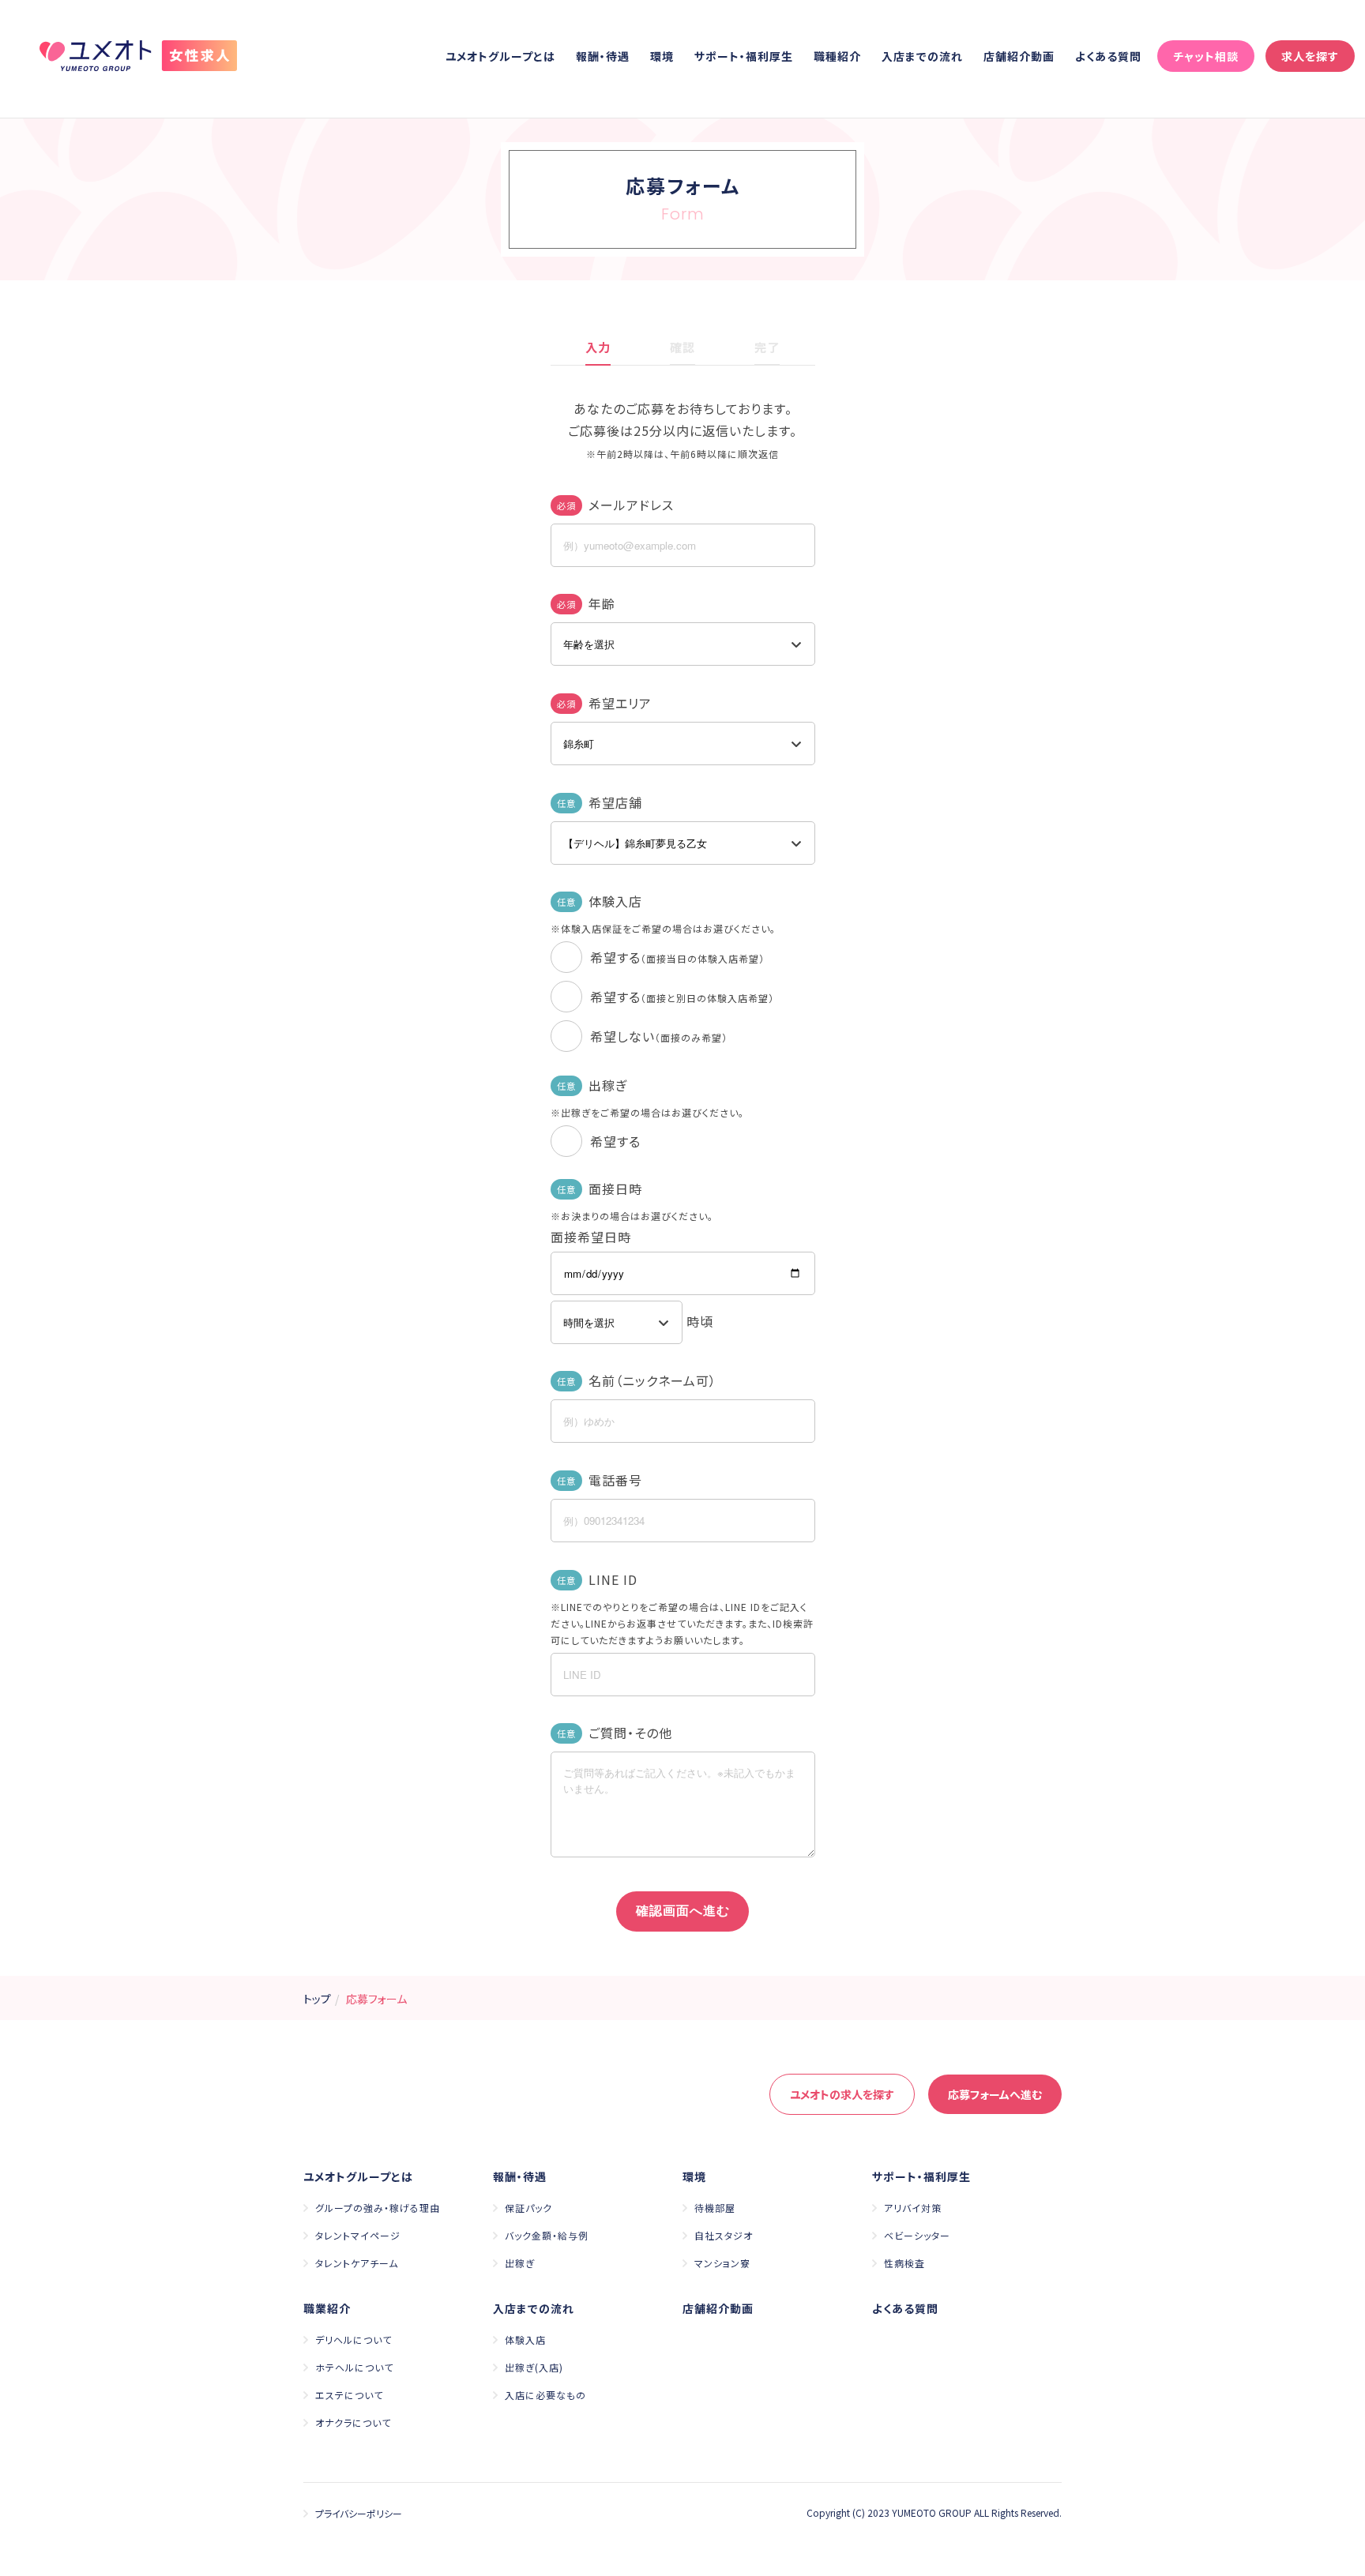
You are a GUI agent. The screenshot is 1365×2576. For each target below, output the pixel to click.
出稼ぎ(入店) (534, 2367)
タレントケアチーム (357, 2263)
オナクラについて (353, 2422)
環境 (662, 56)
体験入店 (525, 2339)
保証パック (528, 2208)
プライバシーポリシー (359, 2513)
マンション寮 (722, 2263)
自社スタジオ (724, 2235)
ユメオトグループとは (500, 56)
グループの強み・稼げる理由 (378, 2208)
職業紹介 (327, 2308)
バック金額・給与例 (547, 2235)
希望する (677, 957)
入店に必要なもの (545, 2395)
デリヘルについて (353, 2339)
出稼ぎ (520, 2263)
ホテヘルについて (354, 2367)
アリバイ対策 (913, 2208)
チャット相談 (1206, 56)
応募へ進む (995, 2094)
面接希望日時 (591, 1237)
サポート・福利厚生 (744, 56)
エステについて (349, 2395)
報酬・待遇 (603, 56)
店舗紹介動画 (1019, 56)
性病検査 (904, 2263)
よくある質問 (1108, 56)
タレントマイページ (358, 2235)
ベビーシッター (917, 2235)
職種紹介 (837, 56)
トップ (317, 1999)
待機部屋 (715, 2208)
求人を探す (1310, 56)
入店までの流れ (922, 56)
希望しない (659, 1036)
